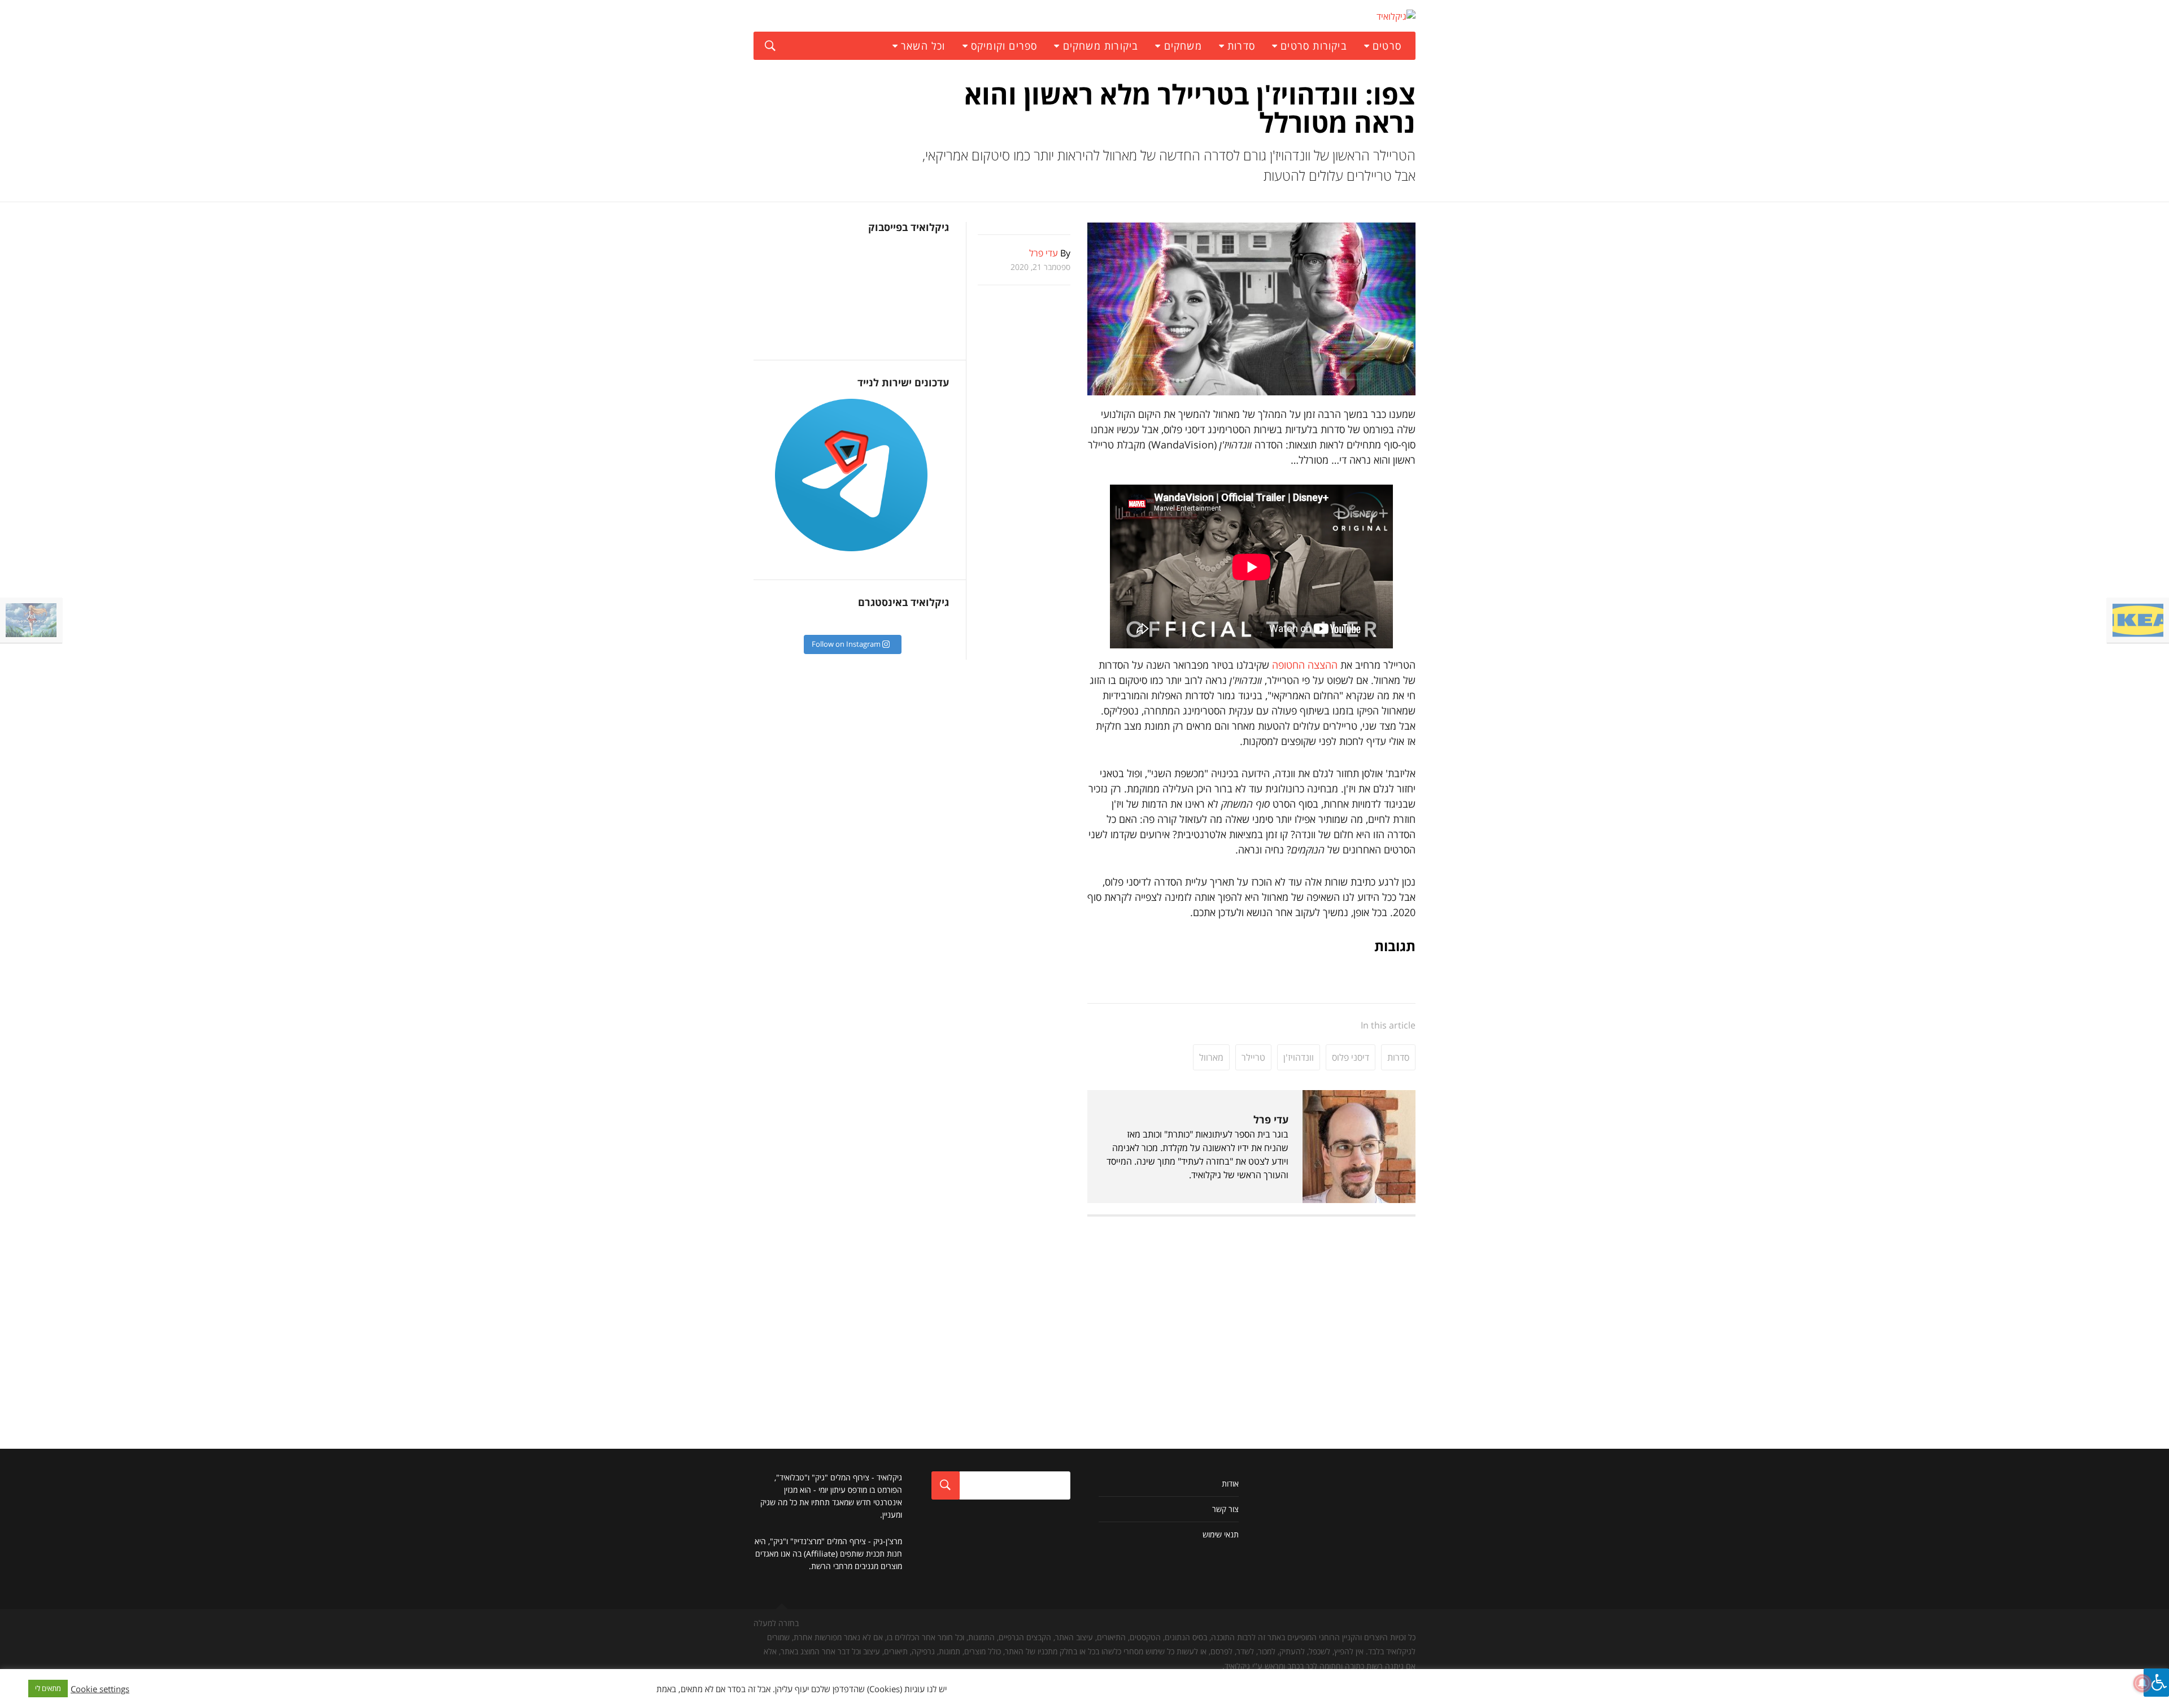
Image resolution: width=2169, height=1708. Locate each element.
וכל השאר (923, 46)
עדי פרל (1271, 1119)
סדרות (1241, 46)
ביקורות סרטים (1314, 46)
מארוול (1211, 1057)
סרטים (1387, 46)
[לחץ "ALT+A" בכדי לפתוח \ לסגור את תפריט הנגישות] (2156, 1683)
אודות (1230, 1483)
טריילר (1253, 1057)
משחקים (1183, 46)
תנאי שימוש (1221, 1534)
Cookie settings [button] (100, 1689)
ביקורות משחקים (1101, 46)
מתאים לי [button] (48, 1688)
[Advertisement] (1251, 1307)
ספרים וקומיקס (1004, 46)
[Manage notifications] (2142, 1683)
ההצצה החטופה (1305, 665)
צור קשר (1225, 1509)
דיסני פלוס (1351, 1057)
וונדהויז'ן (1299, 1057)
